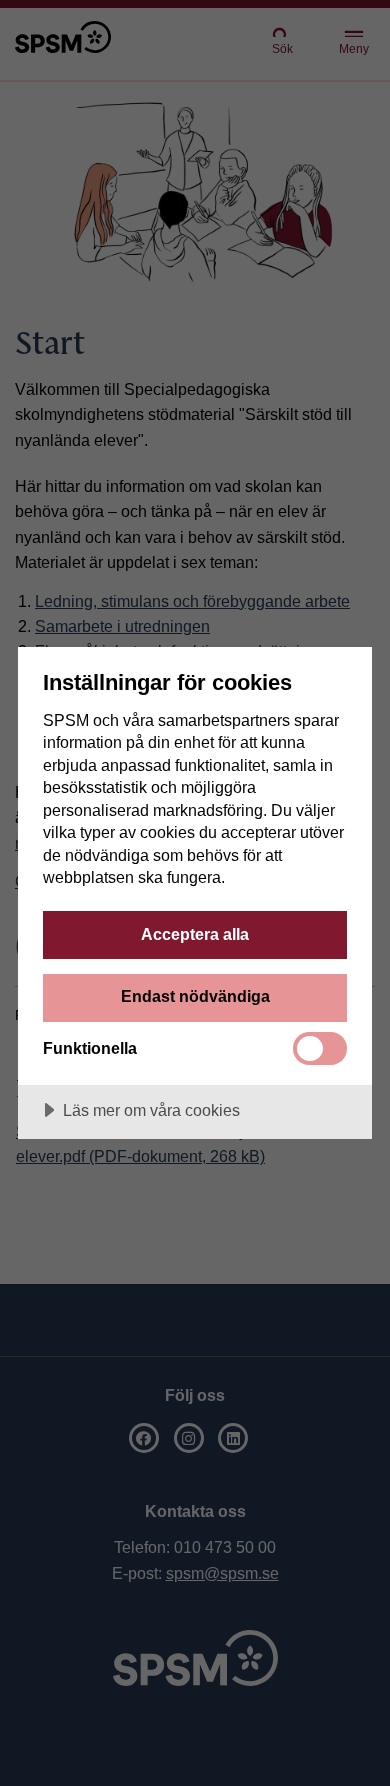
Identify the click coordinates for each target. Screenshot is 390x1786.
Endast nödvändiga (195, 996)
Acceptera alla (195, 934)
